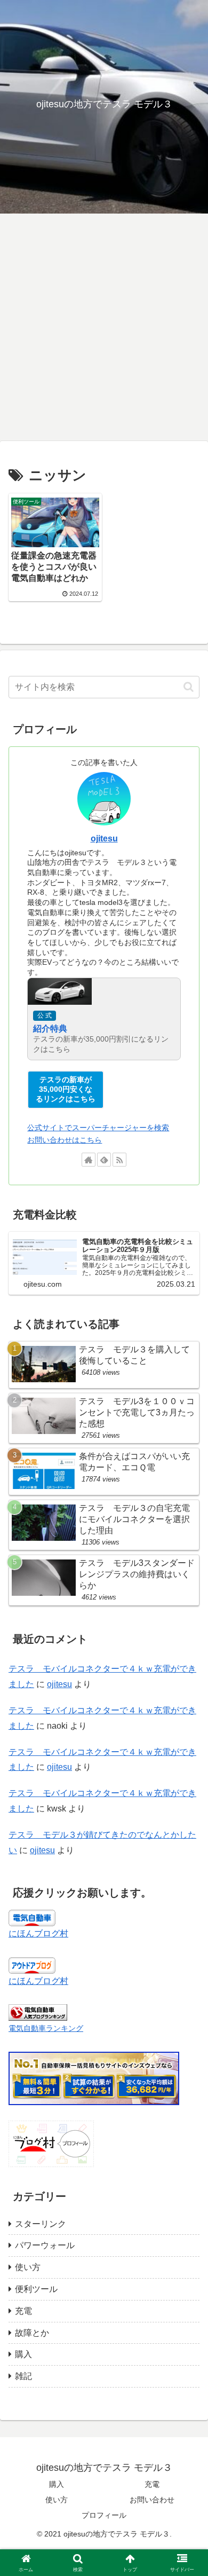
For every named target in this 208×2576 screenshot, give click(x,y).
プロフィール (104, 2515)
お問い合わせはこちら (65, 1140)
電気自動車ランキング (46, 2028)
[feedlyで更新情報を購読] (104, 1160)
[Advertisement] (104, 330)
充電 (152, 2484)
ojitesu (104, 838)
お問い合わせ (152, 2500)
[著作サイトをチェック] (89, 1160)
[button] (189, 687)
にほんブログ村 (38, 1933)
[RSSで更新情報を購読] (119, 1160)
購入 (57, 2484)
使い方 (57, 2500)
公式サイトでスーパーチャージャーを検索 (98, 1128)
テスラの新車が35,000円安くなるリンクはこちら (66, 1089)
